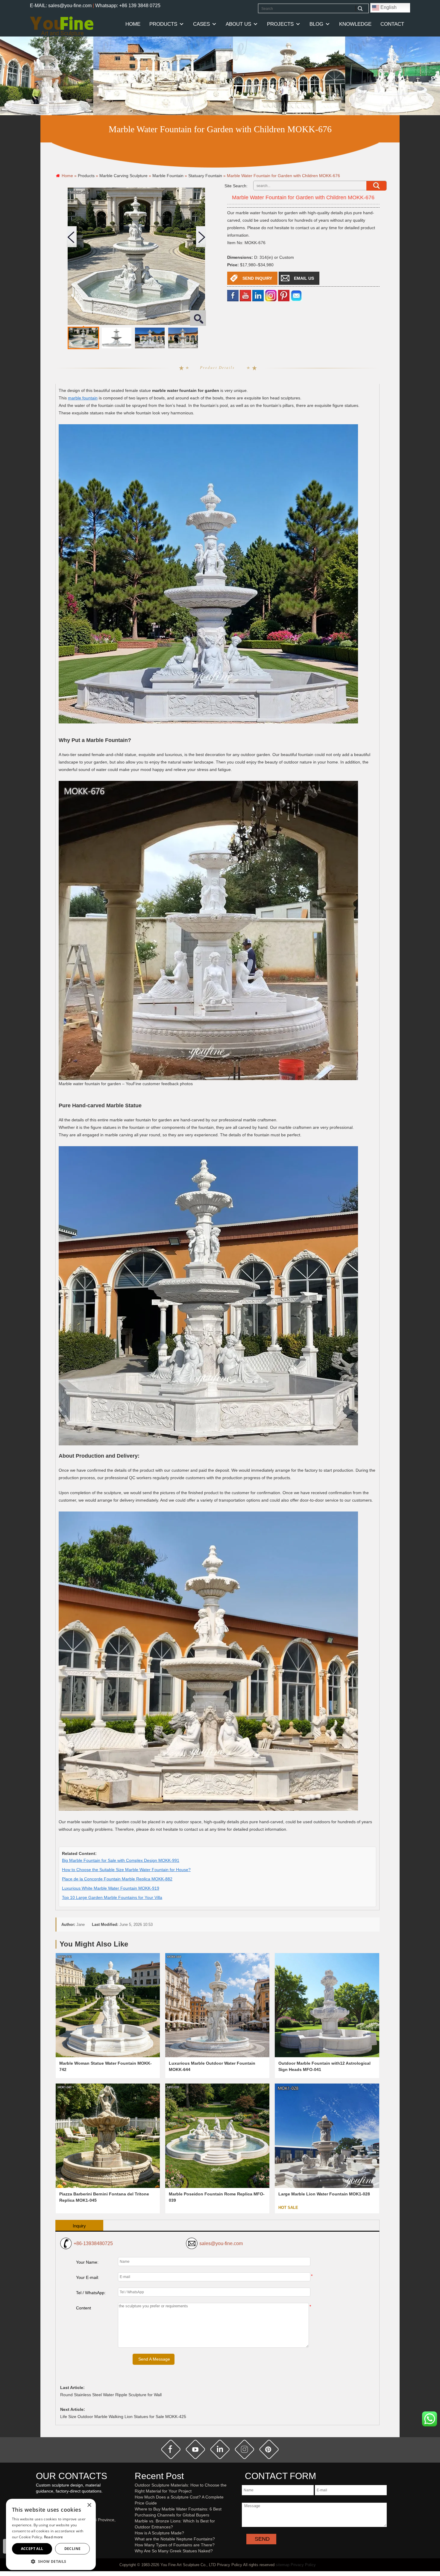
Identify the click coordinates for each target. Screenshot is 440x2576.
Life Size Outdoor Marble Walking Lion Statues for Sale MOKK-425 (123, 2417)
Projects (280, 24)
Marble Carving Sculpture (123, 176)
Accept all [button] (32, 2549)
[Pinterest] (284, 295)
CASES (201, 24)
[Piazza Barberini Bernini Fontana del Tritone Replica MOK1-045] (108, 2136)
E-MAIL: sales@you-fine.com (61, 6)
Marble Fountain (168, 176)
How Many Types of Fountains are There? (175, 2545)
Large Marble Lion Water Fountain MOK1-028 (324, 2194)
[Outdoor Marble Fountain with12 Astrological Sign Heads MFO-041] (327, 2005)
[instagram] (245, 2449)
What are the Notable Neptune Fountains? (175, 2539)
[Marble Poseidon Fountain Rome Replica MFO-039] (217, 2136)
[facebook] (233, 295)
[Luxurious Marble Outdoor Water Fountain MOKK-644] (217, 2005)
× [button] (89, 2505)
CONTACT (392, 24)
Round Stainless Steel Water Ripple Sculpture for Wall (111, 2395)
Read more (54, 2537)
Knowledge (355, 24)
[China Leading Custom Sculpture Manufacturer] (62, 26)
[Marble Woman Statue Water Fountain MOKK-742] (108, 2005)
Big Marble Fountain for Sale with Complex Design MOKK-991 (121, 1860)
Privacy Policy (303, 2565)
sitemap (283, 2565)
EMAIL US (304, 278)
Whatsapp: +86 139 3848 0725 (128, 6)
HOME (133, 24)
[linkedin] (258, 295)
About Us (238, 24)
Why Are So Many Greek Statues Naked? (174, 2551)
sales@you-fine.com (221, 2243)
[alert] (51, 2534)
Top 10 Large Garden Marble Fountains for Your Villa (112, 1897)
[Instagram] (271, 295)
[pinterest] (269, 2449)
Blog (316, 24)
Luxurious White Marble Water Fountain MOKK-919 (111, 1888)
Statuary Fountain (205, 176)
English (388, 7)
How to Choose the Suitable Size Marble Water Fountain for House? (126, 1870)
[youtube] (245, 295)
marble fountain (83, 398)
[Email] (296, 295)
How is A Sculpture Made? (159, 2533)
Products (163, 24)
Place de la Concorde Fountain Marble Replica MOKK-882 (117, 1879)
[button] (51, 2561)
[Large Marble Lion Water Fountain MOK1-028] (327, 2136)
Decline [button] (73, 2549)
